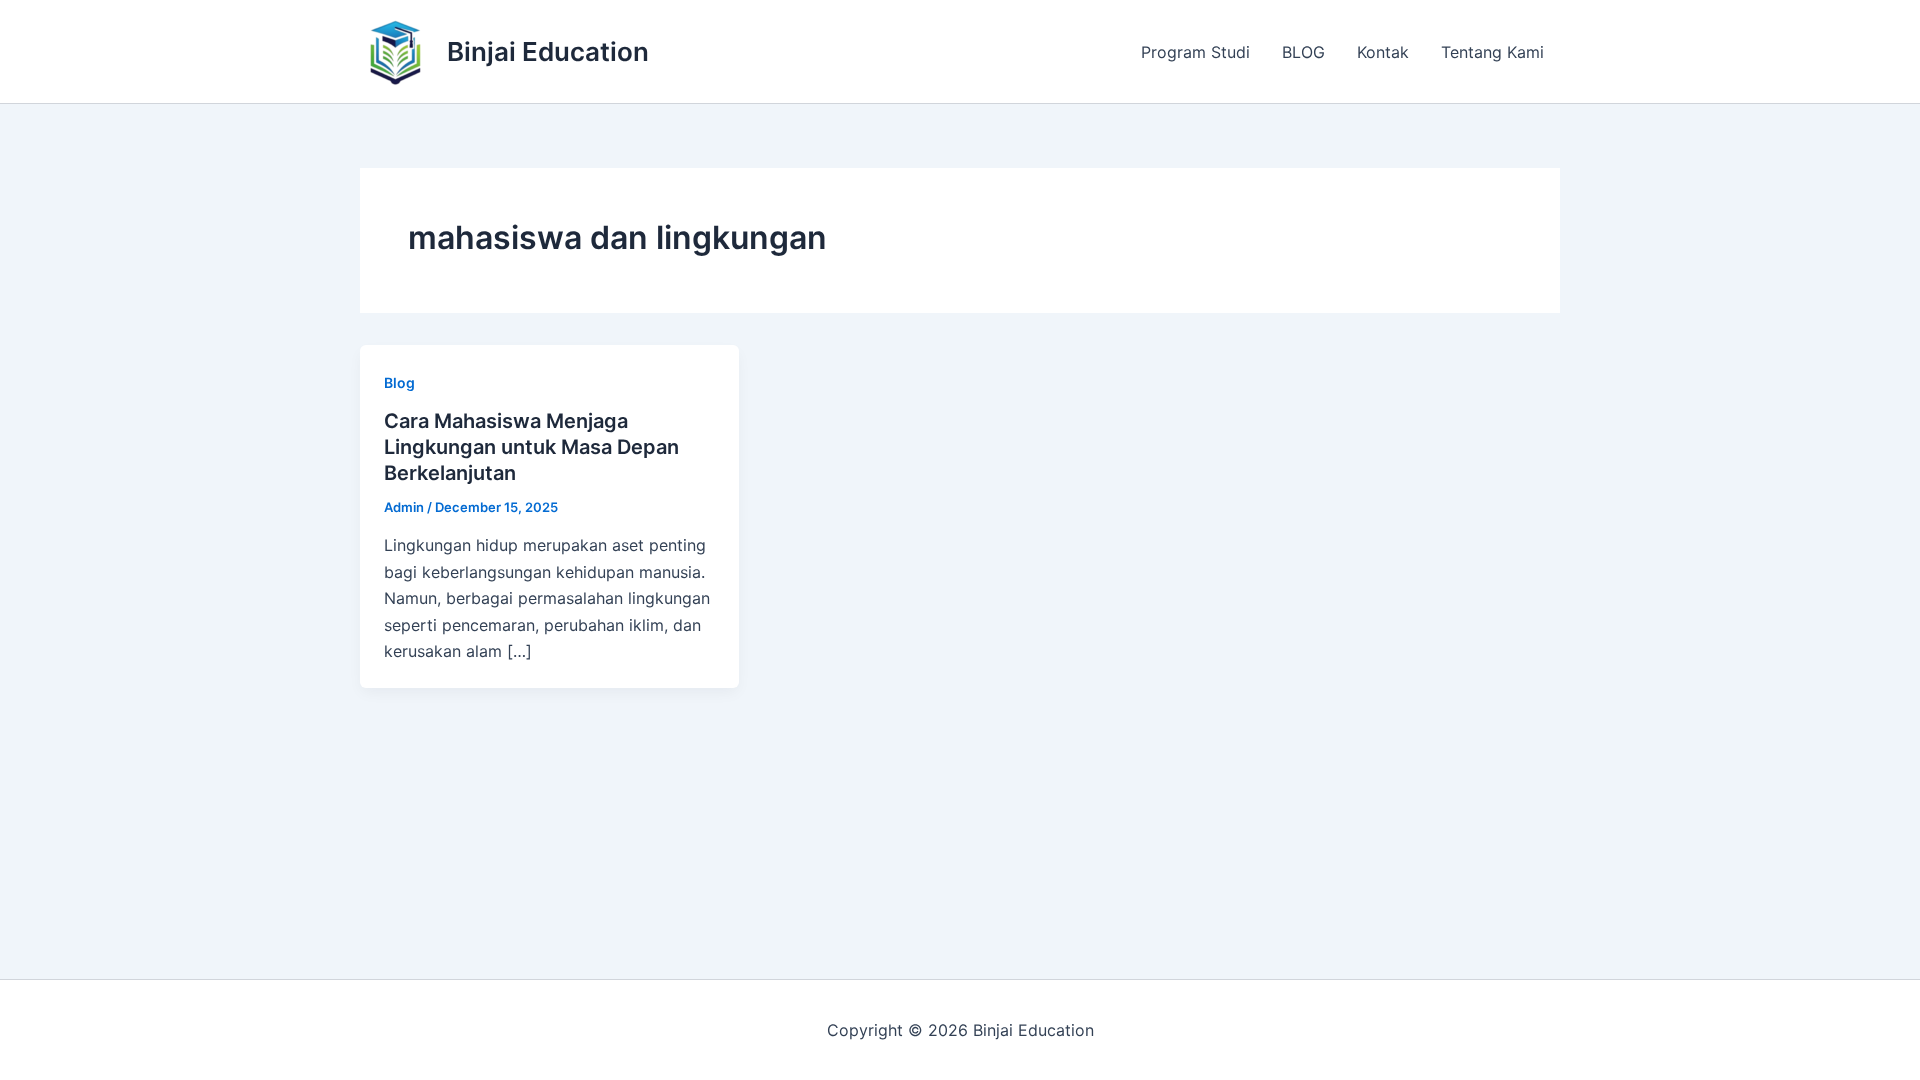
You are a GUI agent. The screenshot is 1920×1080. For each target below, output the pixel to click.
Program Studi (1195, 52)
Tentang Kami (1492, 52)
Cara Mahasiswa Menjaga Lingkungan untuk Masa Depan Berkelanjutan (531, 447)
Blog (399, 382)
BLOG (1303, 52)
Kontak (1383, 52)
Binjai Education (548, 51)
